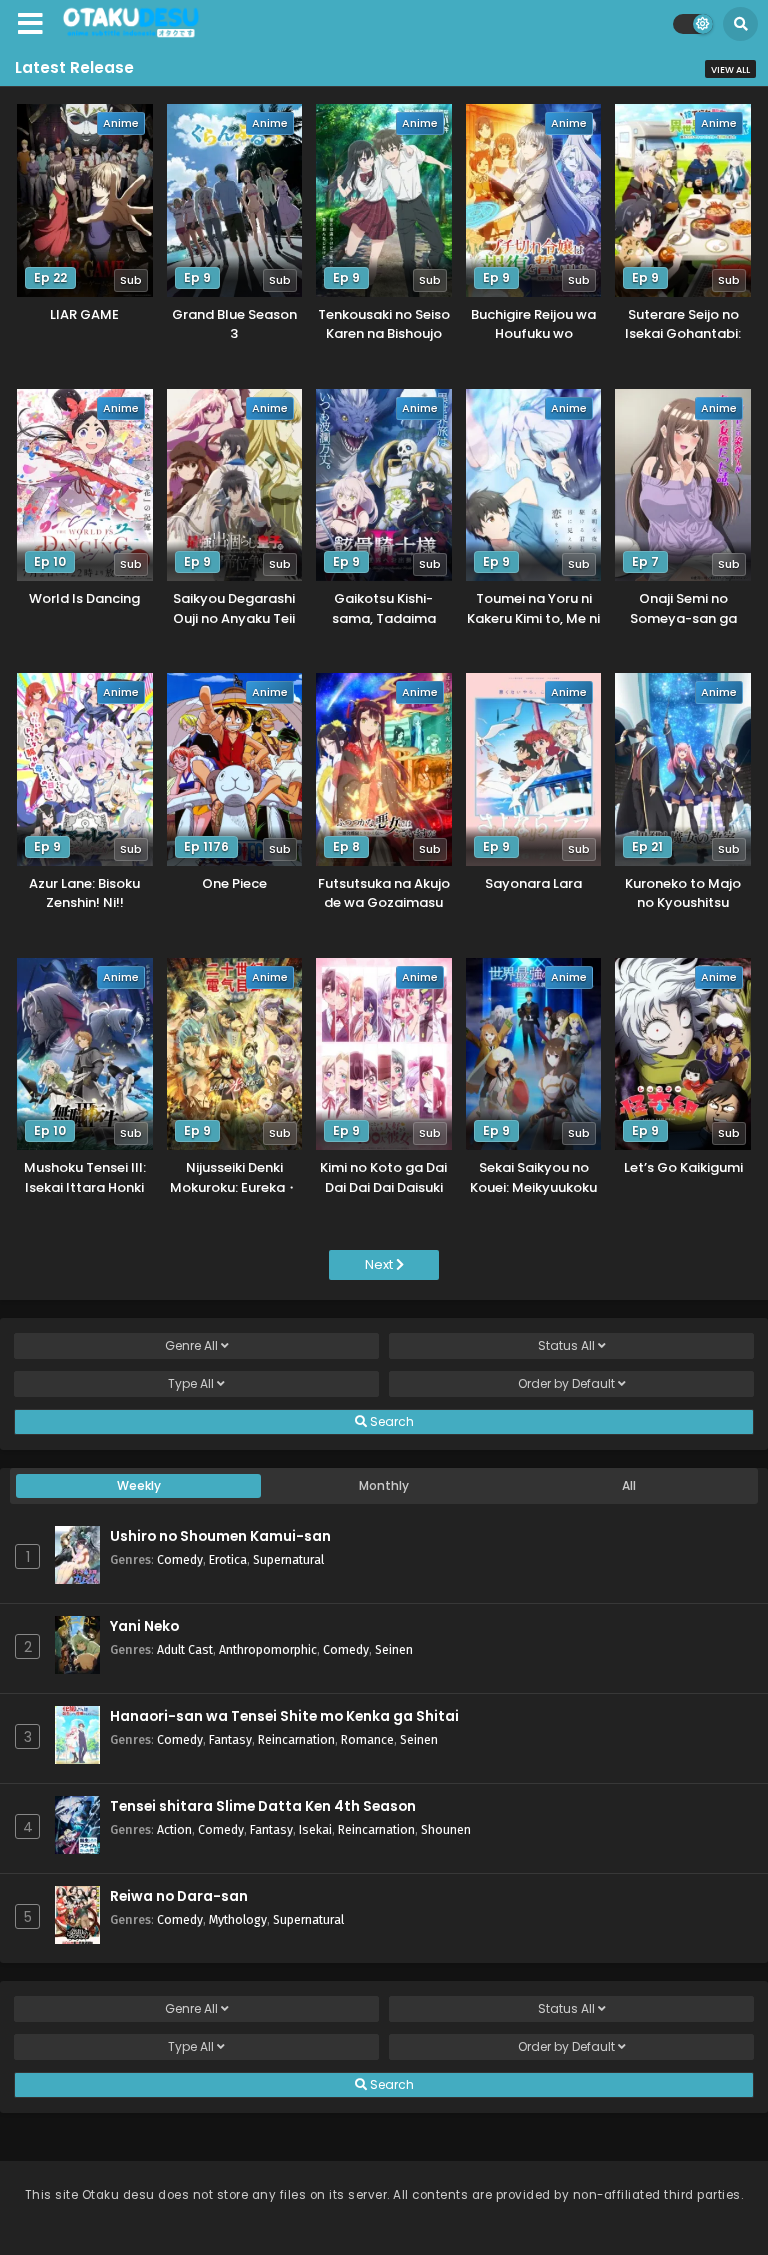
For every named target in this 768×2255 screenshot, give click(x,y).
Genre (191, 1345)
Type (191, 1383)
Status (566, 1345)
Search (390, 1421)
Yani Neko (144, 1626)
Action (174, 1829)
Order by (566, 1383)
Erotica (228, 1559)
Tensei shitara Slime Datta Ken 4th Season (263, 1806)
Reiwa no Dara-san (179, 1896)
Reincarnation (296, 1739)
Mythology (238, 1919)
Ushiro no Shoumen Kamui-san (220, 1536)
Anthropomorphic (268, 1649)
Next (380, 1264)
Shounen (446, 1829)
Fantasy (230, 1739)
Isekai (315, 1829)
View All (730, 70)
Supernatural (288, 1559)
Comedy (180, 1559)
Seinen (394, 1649)
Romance (367, 1739)
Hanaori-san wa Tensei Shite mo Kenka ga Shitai (284, 1716)
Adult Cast (185, 1649)
